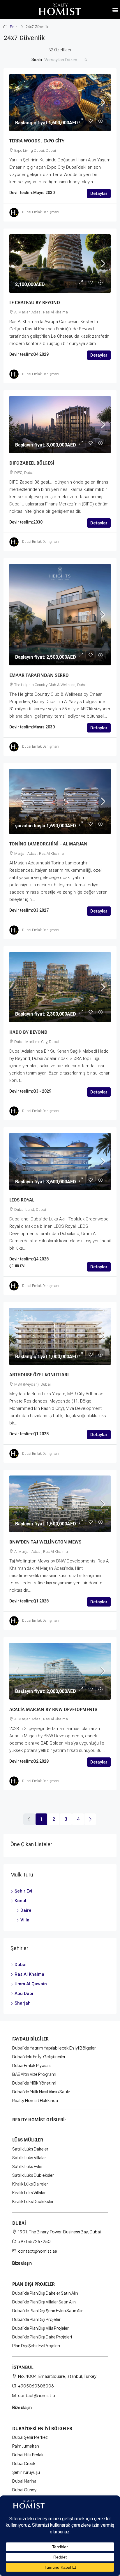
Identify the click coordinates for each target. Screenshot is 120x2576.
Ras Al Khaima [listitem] (29, 1974)
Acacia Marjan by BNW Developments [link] (53, 1709)
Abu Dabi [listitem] (24, 1994)
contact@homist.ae (38, 2251)
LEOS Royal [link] (22, 1200)
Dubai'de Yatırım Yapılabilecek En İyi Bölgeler (54, 2048)
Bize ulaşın (22, 2263)
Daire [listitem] (26, 1910)
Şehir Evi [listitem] (23, 1891)
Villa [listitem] (25, 1920)
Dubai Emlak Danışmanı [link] (41, 212)
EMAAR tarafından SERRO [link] (39, 675)
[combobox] (66, 60)
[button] (115, 10)
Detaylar (99, 193)
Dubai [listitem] (21, 1965)
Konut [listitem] (21, 1901)
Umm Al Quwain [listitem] (31, 1984)
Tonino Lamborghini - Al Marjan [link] (48, 844)
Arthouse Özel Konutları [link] (39, 1374)
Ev (12, 27)
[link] (60, 103)
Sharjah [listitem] (23, 2003)
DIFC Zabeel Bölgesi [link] (32, 463)
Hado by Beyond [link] (28, 1032)
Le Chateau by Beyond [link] (35, 302)
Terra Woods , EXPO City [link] (37, 141)
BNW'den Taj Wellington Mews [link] (45, 1542)
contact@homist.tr (37, 2395)
